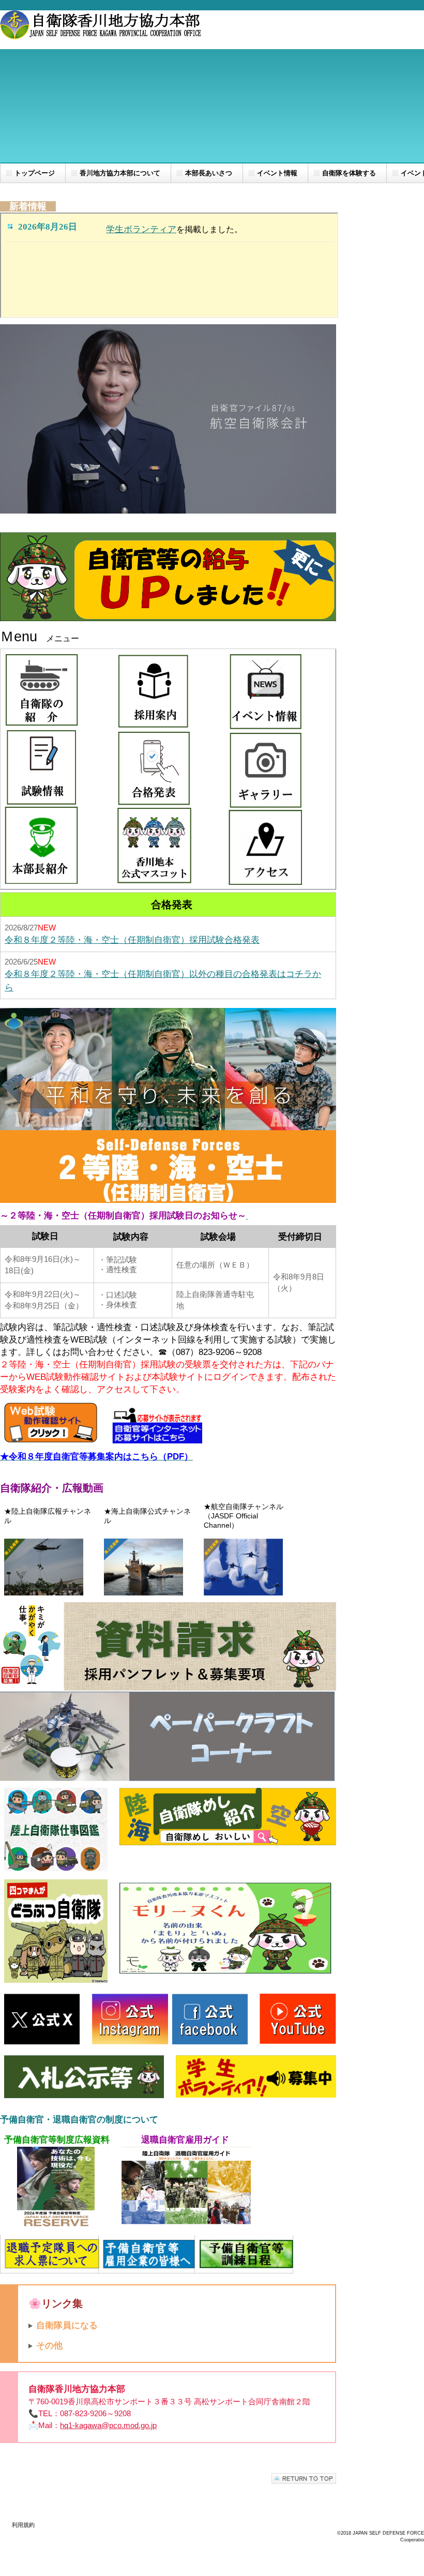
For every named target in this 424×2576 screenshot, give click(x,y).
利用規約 (23, 2525)
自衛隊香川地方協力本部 (103, 30)
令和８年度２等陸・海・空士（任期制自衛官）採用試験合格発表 (132, 940)
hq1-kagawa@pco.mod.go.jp (108, 2425)
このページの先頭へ (304, 2479)
